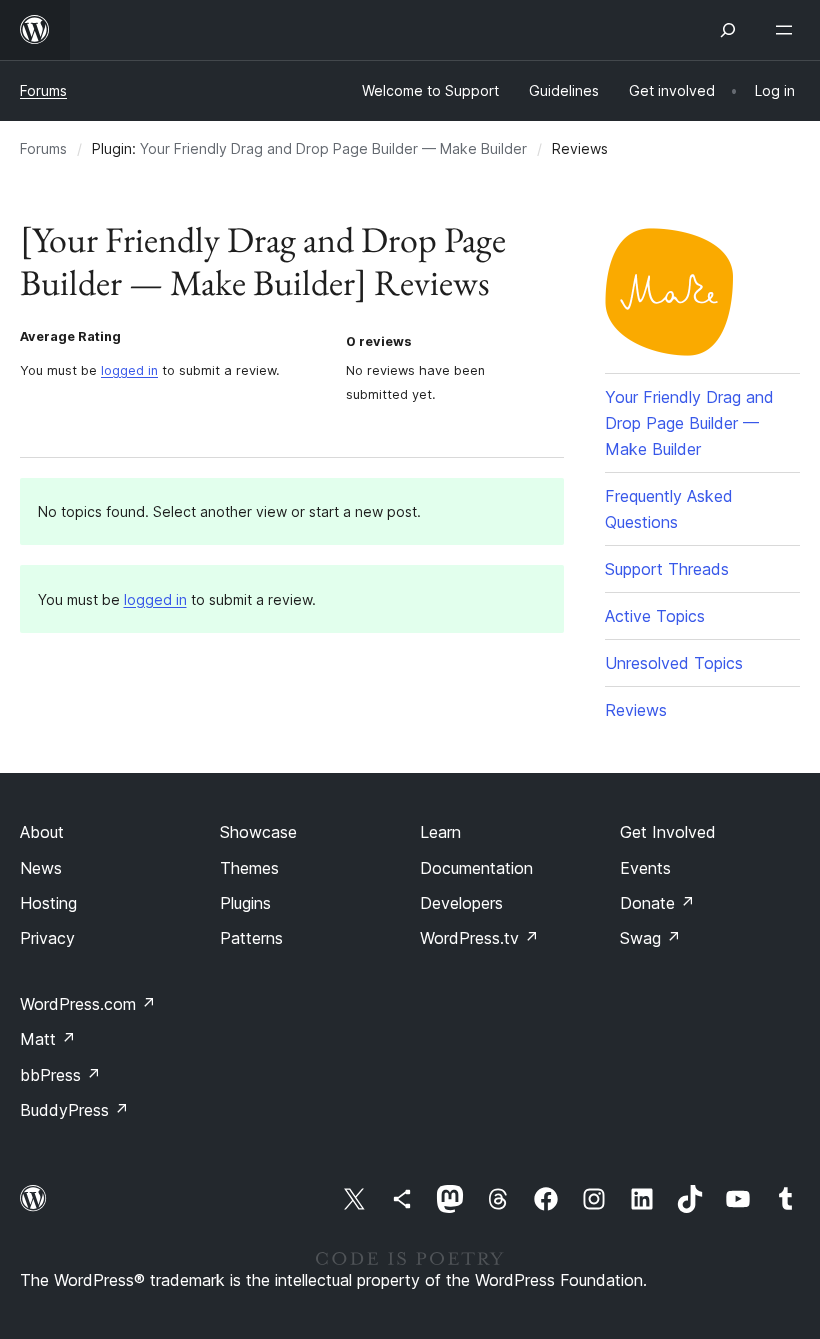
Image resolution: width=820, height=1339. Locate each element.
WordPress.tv (479, 938)
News (41, 868)
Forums (43, 90)
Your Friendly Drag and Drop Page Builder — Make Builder (333, 148)
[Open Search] (728, 30)
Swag (650, 938)
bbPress (60, 1075)
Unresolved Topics (674, 663)
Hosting (48, 903)
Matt (48, 1039)
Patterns (251, 938)
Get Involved (668, 832)
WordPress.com (88, 1004)
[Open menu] (788, 30)
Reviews (636, 710)
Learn (440, 832)
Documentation (476, 868)
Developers (461, 903)
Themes (249, 868)
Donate (657, 903)
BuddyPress (74, 1110)
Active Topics (655, 616)
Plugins (245, 903)
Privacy (47, 938)
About (42, 832)
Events (645, 868)
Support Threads (667, 569)
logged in (129, 370)
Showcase (258, 832)
